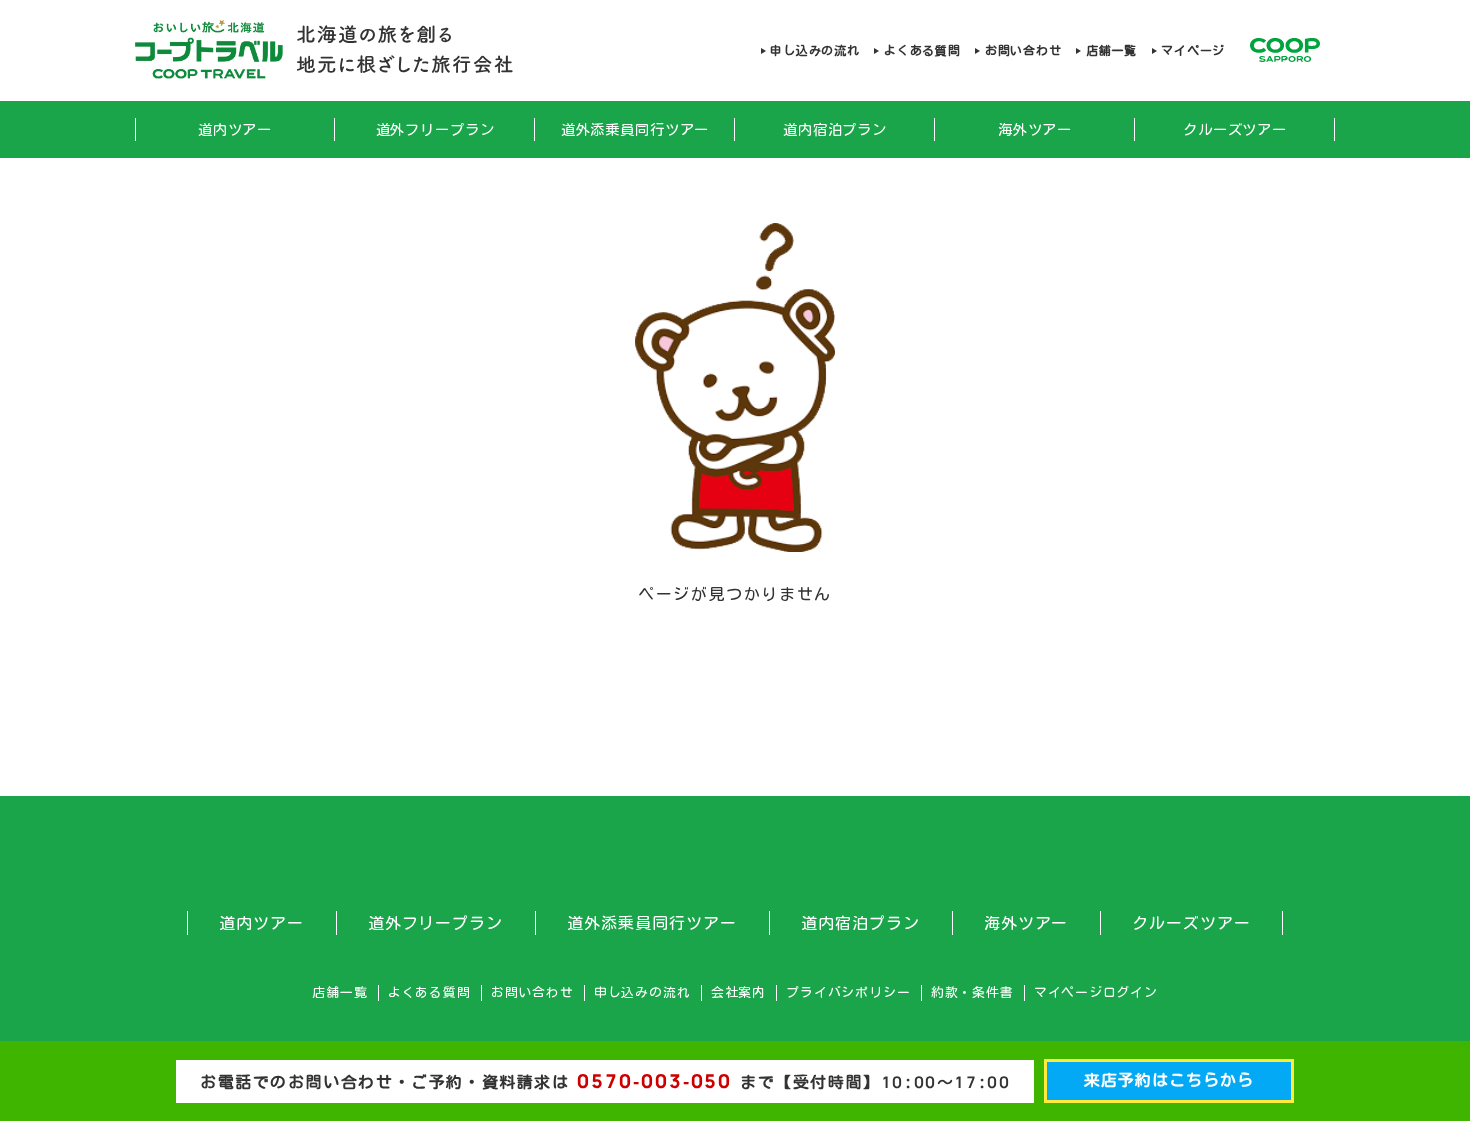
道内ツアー (235, 129)
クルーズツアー (1235, 129)
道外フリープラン (435, 129)
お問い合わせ (1023, 50)
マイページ (1193, 50)
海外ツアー (1035, 129)
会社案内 (738, 992)
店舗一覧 (1111, 50)
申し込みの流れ (814, 50)
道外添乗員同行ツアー (635, 129)
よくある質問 (922, 50)
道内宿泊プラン (835, 129)
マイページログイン (1096, 992)
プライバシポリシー (848, 992)
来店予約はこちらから (1169, 1080)
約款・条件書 (972, 992)
